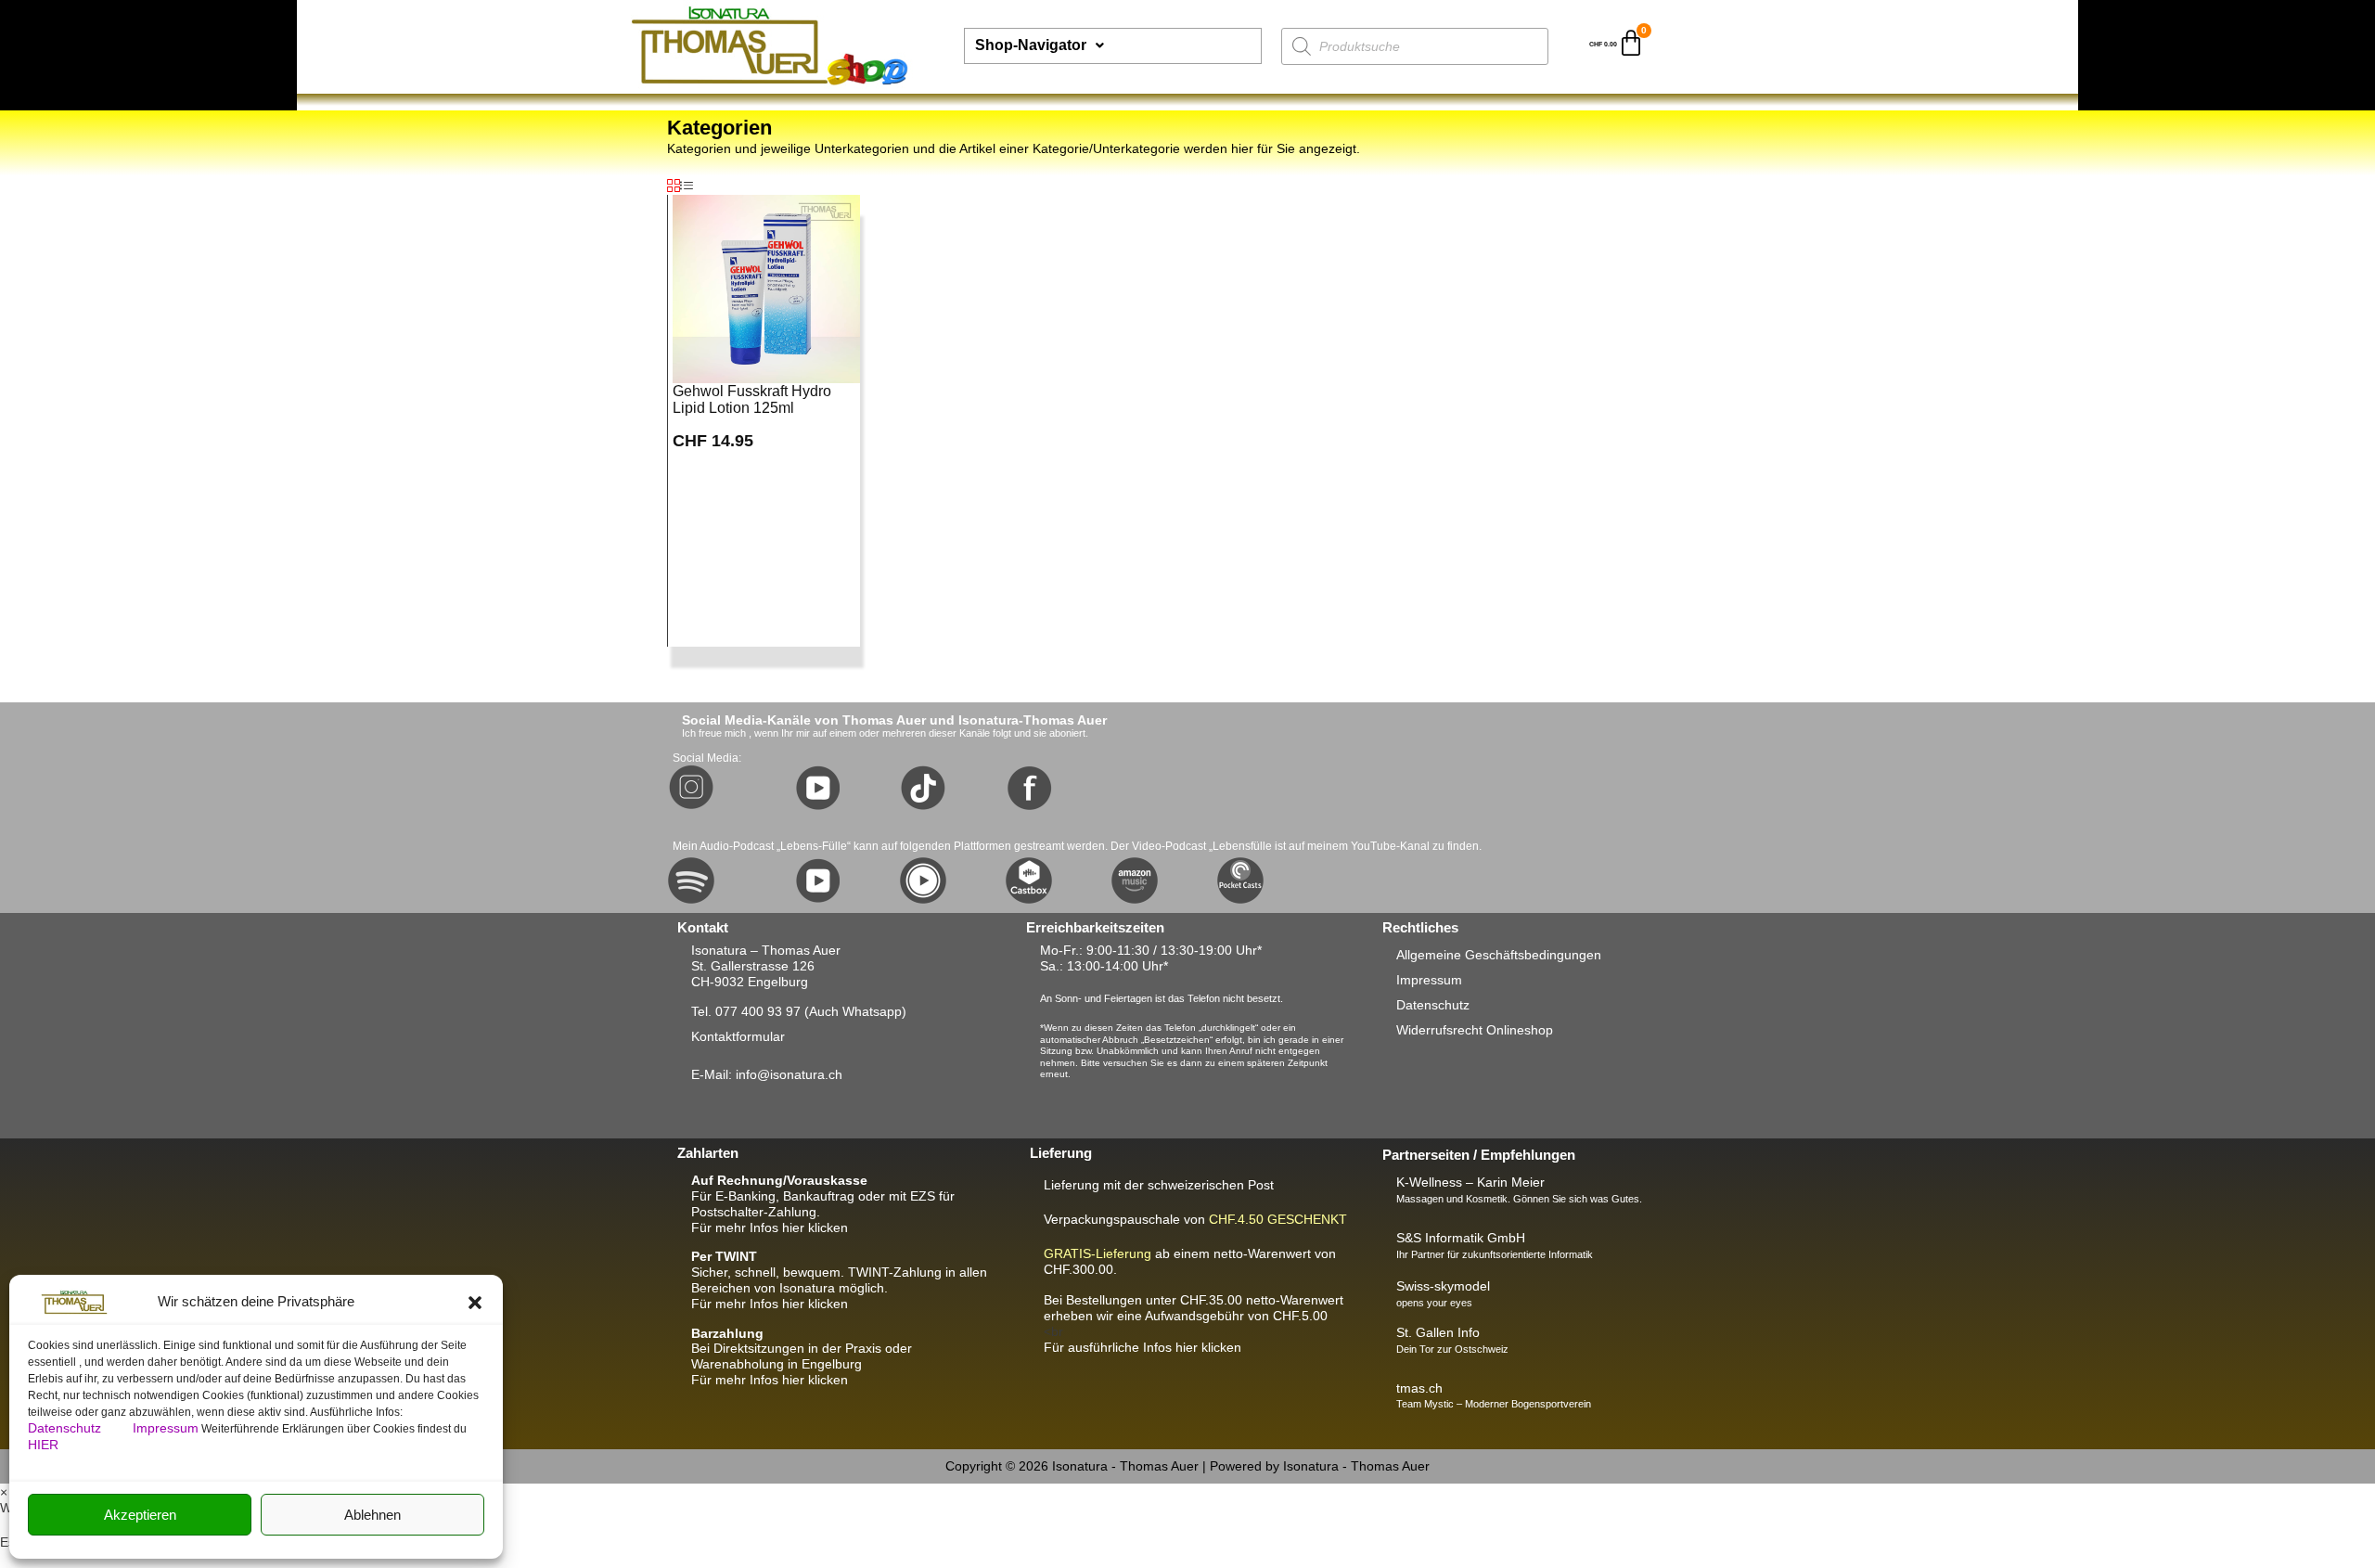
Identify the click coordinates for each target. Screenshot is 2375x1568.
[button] (475, 1303)
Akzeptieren (140, 1515)
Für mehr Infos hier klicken (770, 1227)
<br (1194, 1316)
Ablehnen (372, 1515)
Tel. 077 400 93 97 (746, 1011)
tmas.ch (1419, 1388)
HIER (43, 1445)
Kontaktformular (738, 1036)
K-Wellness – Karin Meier (1470, 1182)
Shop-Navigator (1031, 45)
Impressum (166, 1428)
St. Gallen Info (1438, 1332)
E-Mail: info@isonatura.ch (767, 1074)
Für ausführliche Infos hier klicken (1143, 1347)
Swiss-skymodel (1443, 1286)
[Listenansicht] (687, 186)
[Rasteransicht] (674, 186)
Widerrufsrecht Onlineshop (1475, 1030)
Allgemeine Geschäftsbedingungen (1499, 955)
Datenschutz (66, 1428)
